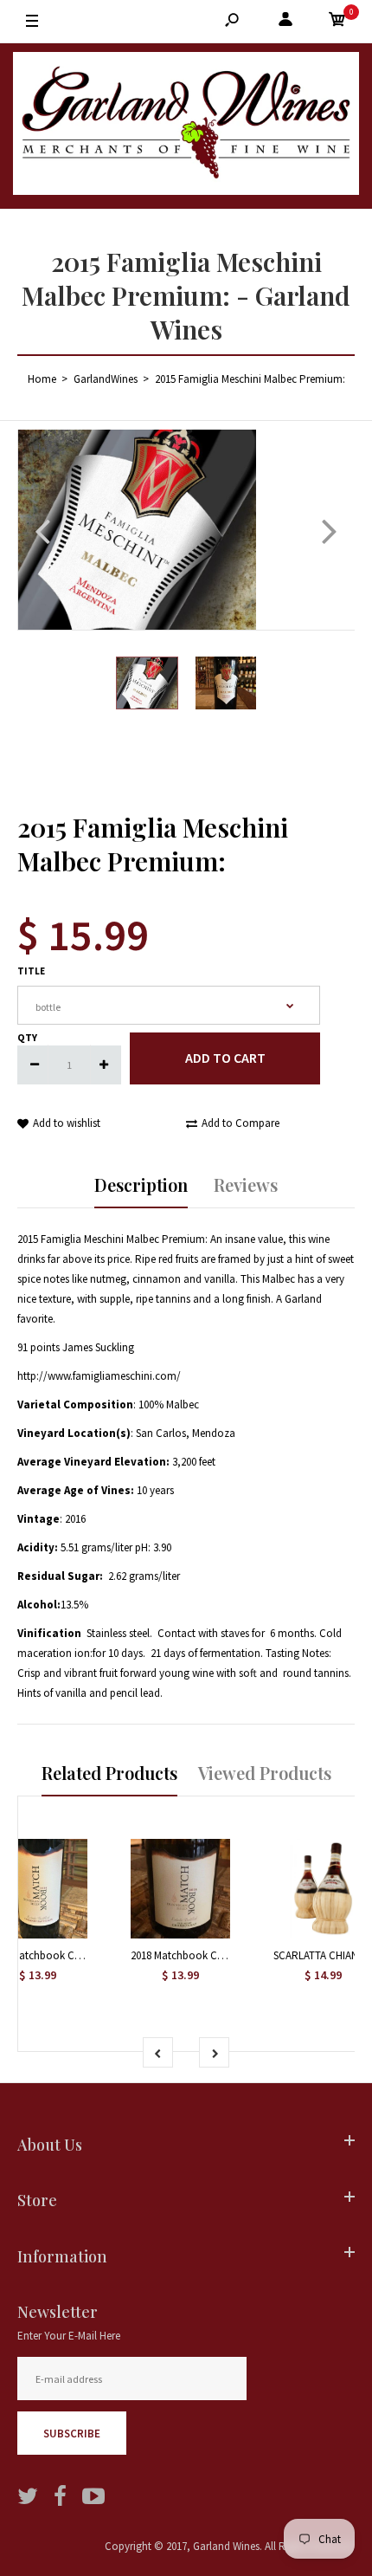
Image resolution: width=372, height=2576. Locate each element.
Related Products (109, 1773)
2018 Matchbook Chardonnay (200, 1955)
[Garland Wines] (186, 126)
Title (31, 971)
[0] (337, 22)
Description (141, 1184)
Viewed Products (265, 1773)
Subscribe (72, 2434)
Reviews (246, 1184)
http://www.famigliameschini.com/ (99, 1376)
